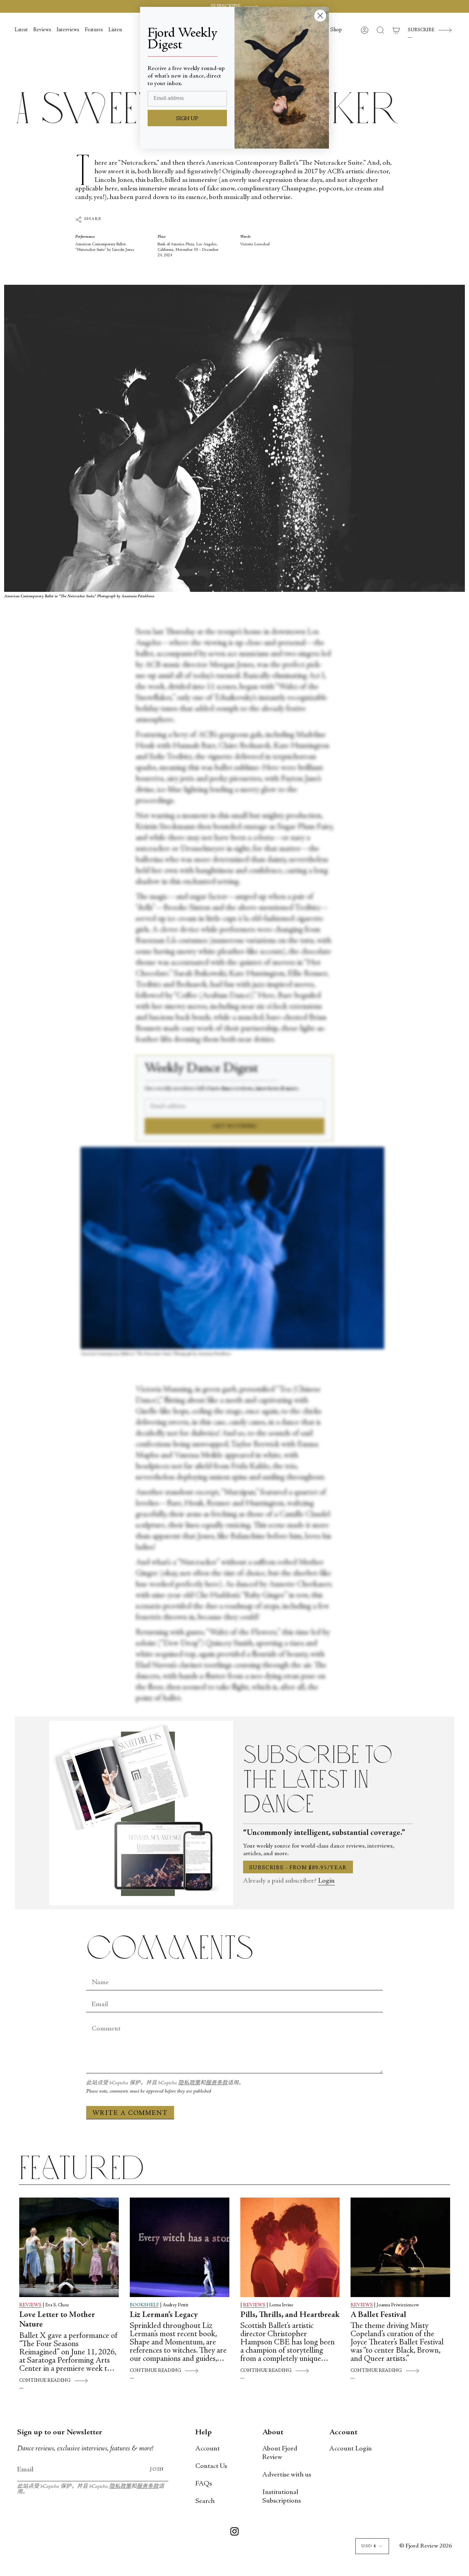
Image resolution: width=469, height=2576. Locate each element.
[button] (336, 30)
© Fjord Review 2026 (426, 2546)
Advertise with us (287, 2475)
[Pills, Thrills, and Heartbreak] (290, 2247)
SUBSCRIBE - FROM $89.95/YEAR (298, 1868)
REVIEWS (30, 2305)
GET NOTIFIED (235, 1126)
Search (205, 2501)
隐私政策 (189, 2083)
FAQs (204, 2484)
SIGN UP (187, 119)
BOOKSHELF (144, 2305)
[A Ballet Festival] (400, 2247)
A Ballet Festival (378, 2315)
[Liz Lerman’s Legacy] (180, 2247)
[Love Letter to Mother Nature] (69, 2247)
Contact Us (211, 2466)
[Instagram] (235, 2533)
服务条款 (217, 2083)
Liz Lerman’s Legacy (164, 2315)
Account (208, 2449)
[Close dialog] (320, 16)
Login (326, 1881)
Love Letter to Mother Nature (57, 2320)
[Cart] (396, 30)
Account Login (351, 2449)
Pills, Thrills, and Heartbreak (290, 2315)
